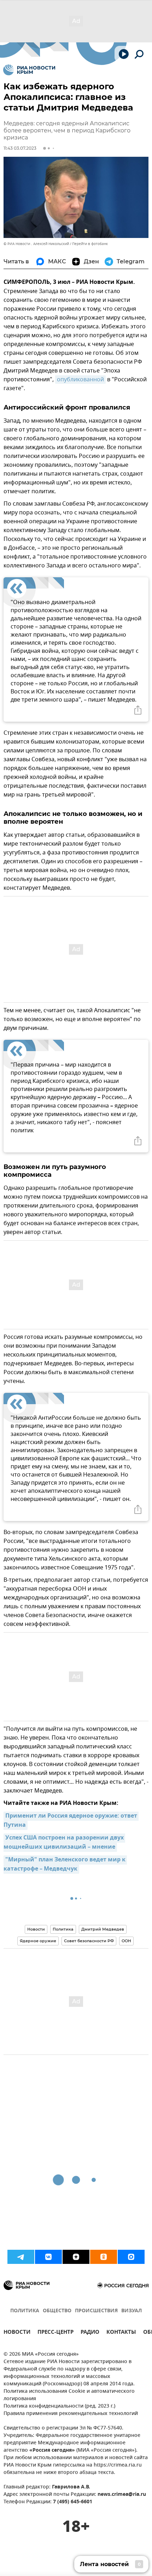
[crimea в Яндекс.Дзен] (76, 2257)
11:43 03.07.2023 (20, 148)
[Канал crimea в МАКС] (131, 2257)
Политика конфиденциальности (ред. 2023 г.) (59, 2406)
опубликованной (80, 380)
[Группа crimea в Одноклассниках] (104, 2257)
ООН (126, 1941)
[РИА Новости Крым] (29, 70)
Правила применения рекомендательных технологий (71, 2414)
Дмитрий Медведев (103, 1929)
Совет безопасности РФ (89, 1941)
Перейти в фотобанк (90, 244)
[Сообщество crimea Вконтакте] (48, 2257)
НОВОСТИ (17, 2333)
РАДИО (90, 2333)
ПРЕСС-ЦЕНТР (55, 2333)
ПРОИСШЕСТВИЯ (96, 2311)
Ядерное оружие (38, 1941)
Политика (63, 1929)
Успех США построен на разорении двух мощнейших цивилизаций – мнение (64, 1843)
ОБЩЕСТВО (57, 2311)
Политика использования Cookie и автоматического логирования (69, 2395)
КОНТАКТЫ (121, 2333)
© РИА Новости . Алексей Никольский (36, 244)
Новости (36, 1929)
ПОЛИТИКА (25, 2311)
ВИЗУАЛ (131, 2311)
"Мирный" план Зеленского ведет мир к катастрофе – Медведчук (65, 1865)
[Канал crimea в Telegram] (21, 2257)
